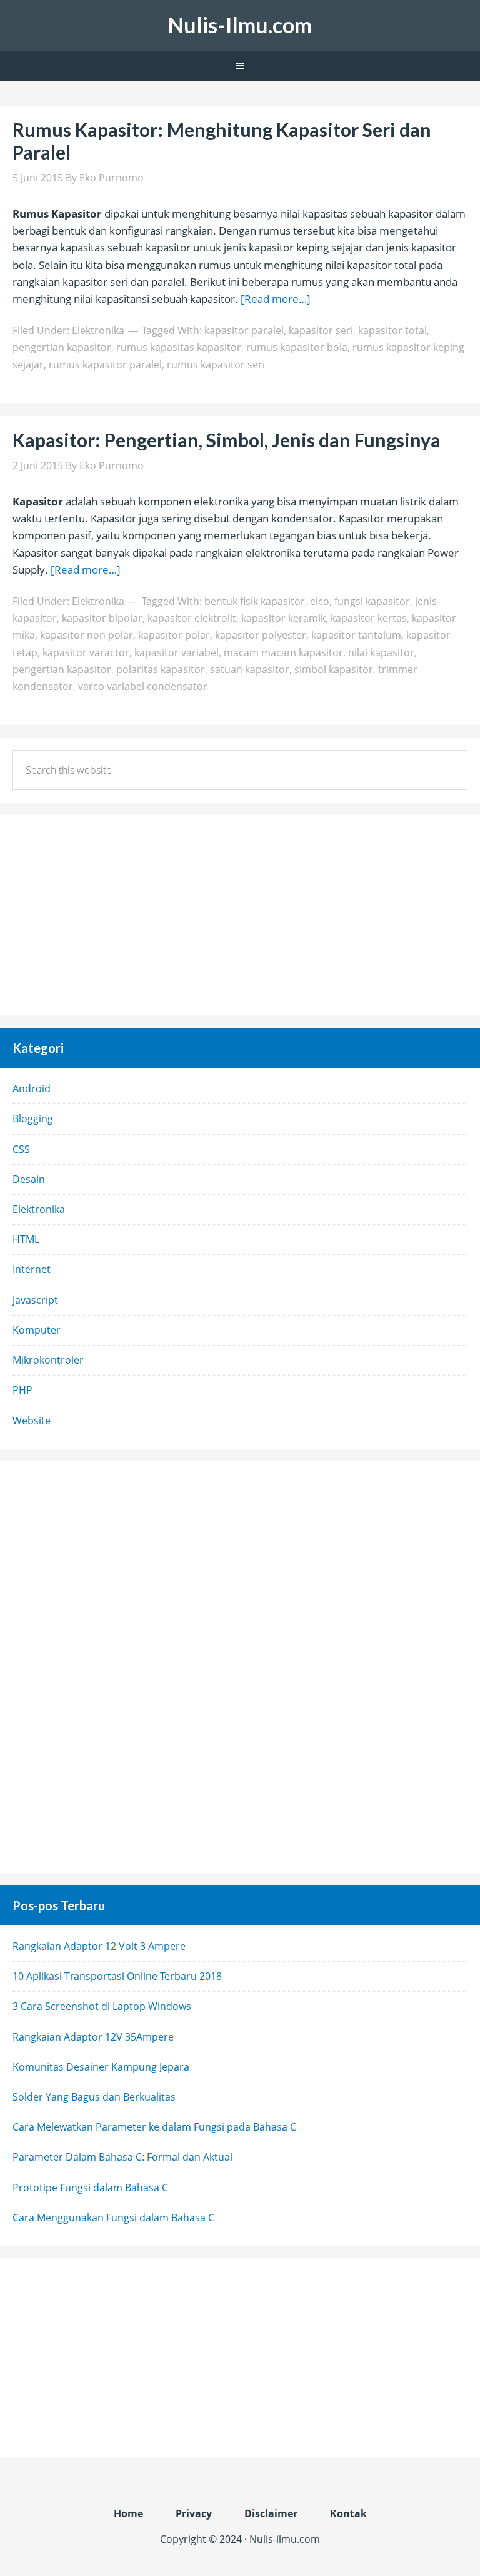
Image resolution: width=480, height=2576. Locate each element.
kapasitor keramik (283, 618)
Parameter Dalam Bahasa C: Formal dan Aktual (122, 2157)
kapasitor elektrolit (192, 618)
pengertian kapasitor (62, 347)
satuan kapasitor (250, 669)
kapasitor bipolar (102, 618)
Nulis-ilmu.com (285, 2539)
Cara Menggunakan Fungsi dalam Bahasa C (113, 2218)
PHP (22, 1390)
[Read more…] (276, 299)
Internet (32, 1269)
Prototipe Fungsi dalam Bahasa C (90, 2188)
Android (32, 1088)
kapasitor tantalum (356, 635)
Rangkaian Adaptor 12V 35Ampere (93, 2037)
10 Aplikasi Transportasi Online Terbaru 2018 (117, 1976)
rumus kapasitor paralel (105, 365)
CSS (21, 1149)
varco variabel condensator (143, 686)
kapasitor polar (174, 635)
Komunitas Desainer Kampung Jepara (101, 2067)
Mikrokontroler (48, 1360)
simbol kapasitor (334, 669)
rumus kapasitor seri (216, 365)
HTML (26, 1239)
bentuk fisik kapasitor (255, 601)
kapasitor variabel (177, 652)
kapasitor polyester (261, 635)
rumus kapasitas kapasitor (179, 347)
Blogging (33, 1118)
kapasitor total (392, 330)
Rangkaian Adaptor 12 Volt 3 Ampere (99, 1946)
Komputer (37, 1330)
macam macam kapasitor (283, 652)
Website (32, 1421)
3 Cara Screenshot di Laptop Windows (102, 2006)
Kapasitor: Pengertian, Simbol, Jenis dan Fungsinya (227, 440)
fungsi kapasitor (372, 601)
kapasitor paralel (244, 330)
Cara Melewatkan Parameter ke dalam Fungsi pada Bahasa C (154, 2127)
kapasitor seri (321, 330)
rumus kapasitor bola (297, 347)
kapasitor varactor (86, 652)
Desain (29, 1179)
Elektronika (98, 330)
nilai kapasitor (381, 652)
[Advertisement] (240, 915)
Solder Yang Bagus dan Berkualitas (94, 2097)
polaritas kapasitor (161, 669)
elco (320, 601)
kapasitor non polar (87, 635)
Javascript (35, 1300)
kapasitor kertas (369, 618)
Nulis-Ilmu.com (240, 25)
